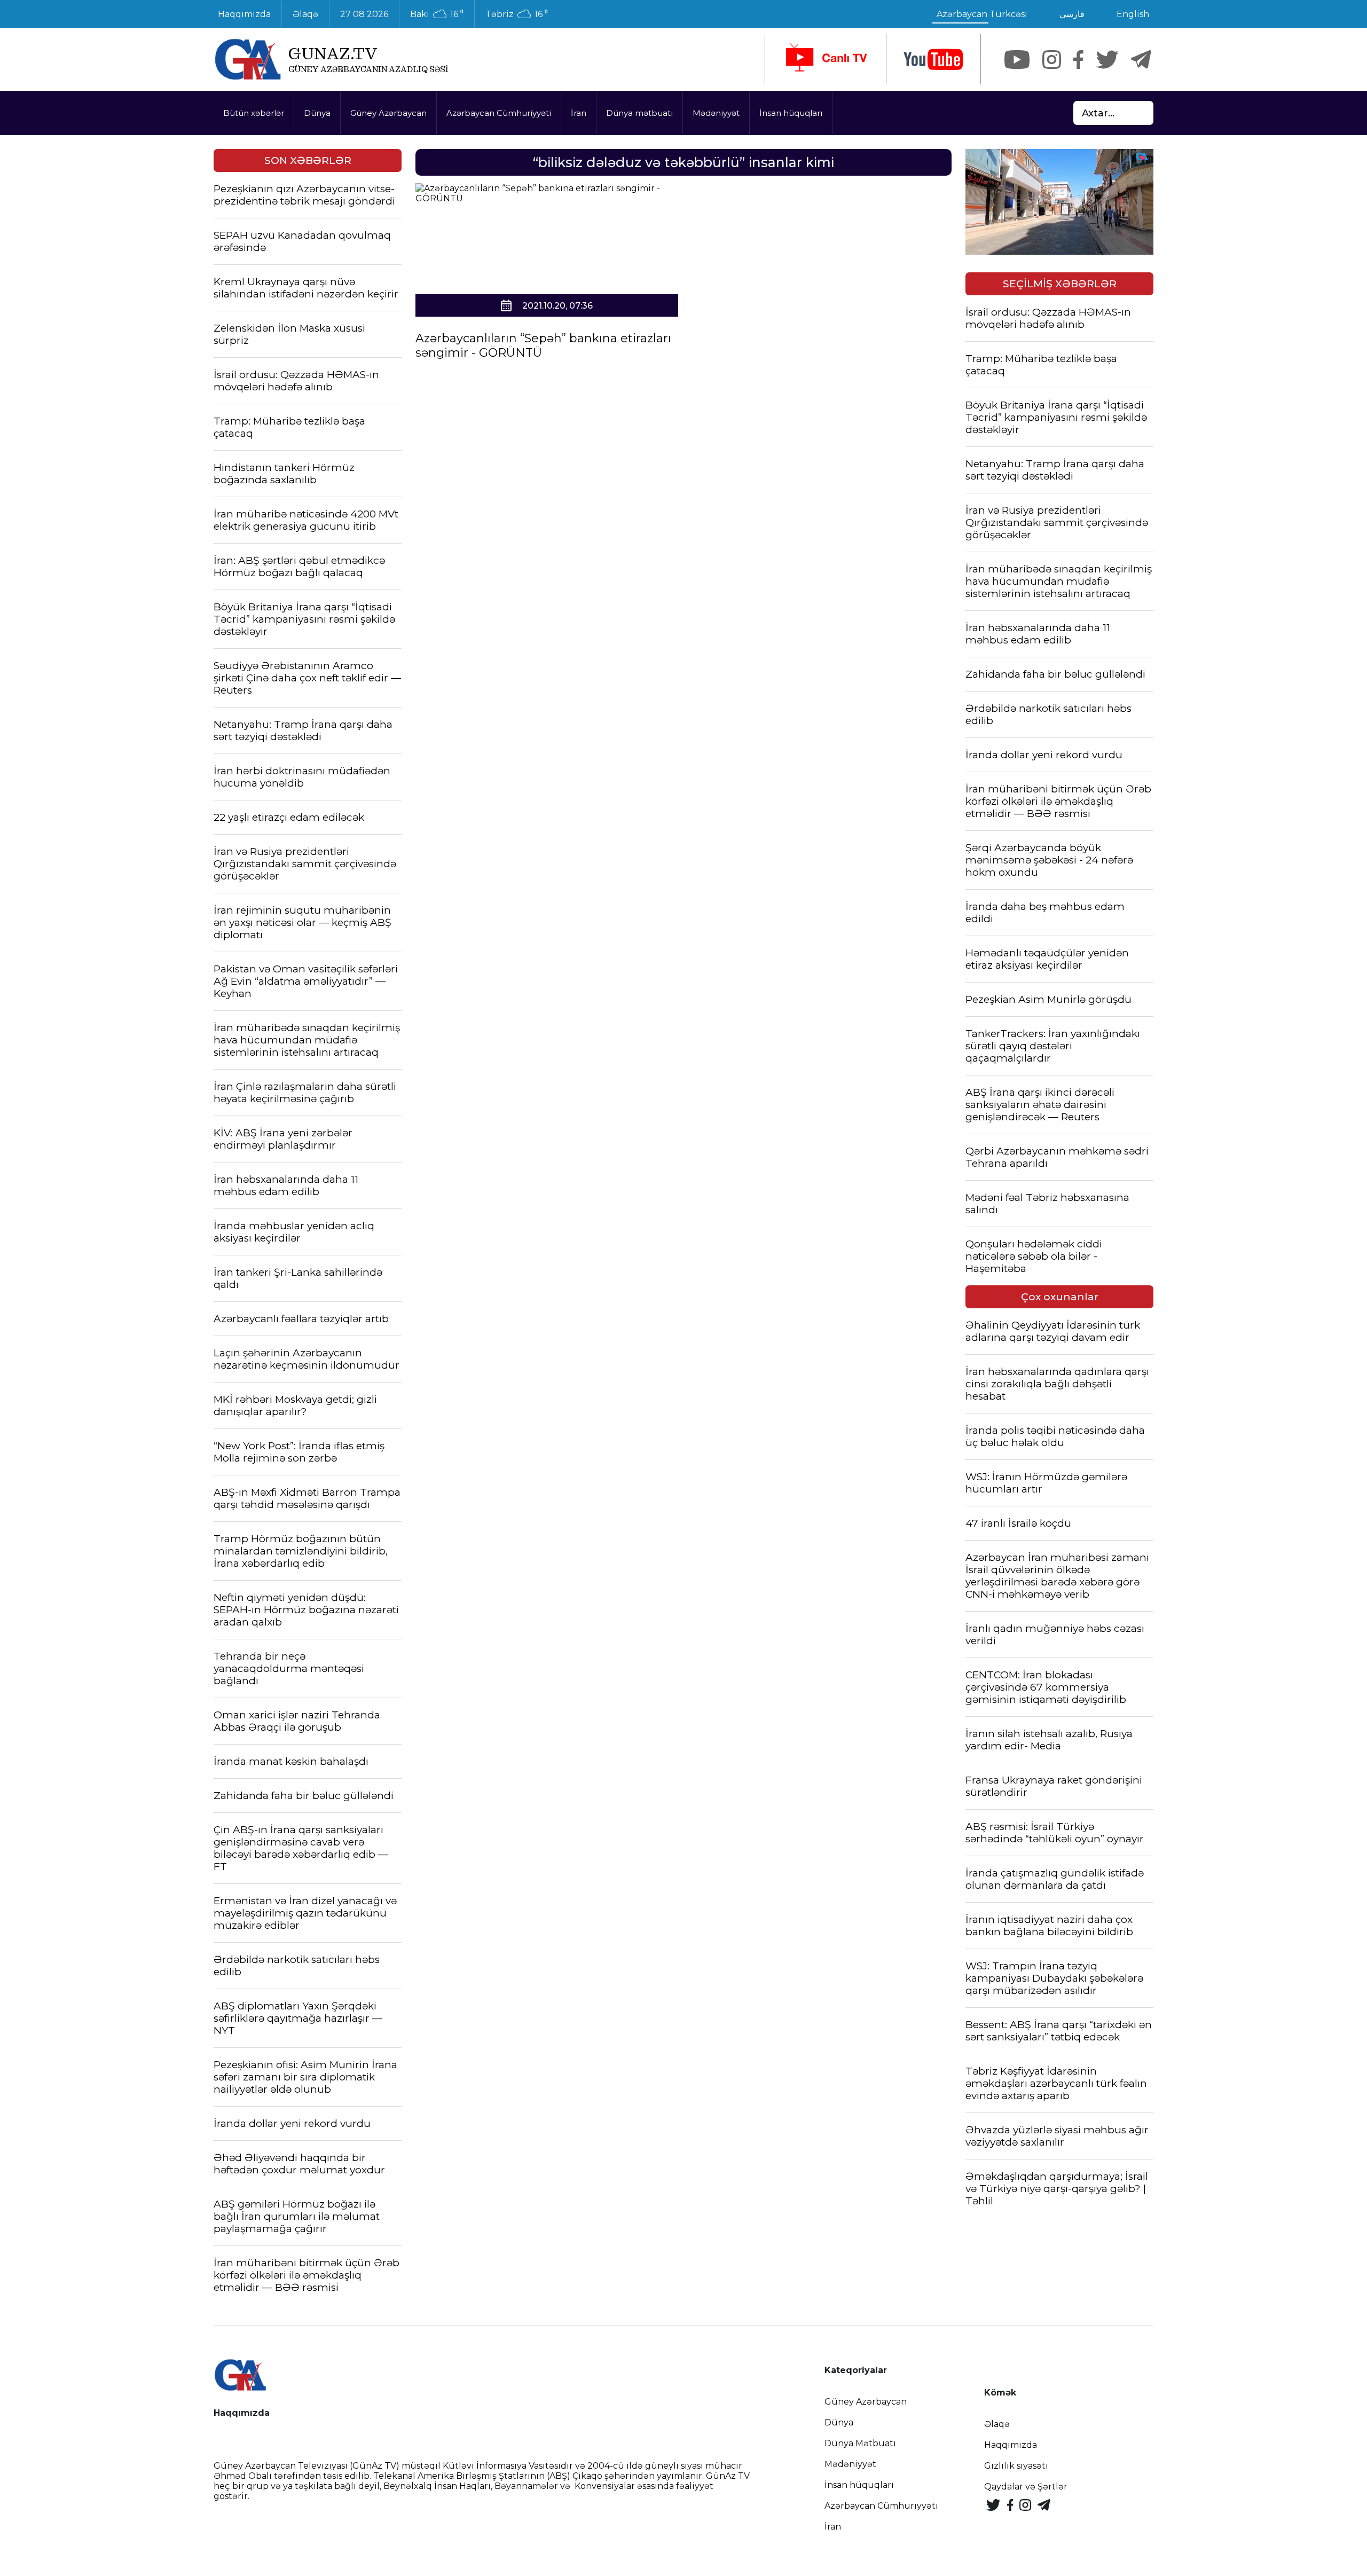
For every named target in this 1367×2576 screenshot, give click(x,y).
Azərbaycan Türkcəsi (982, 14)
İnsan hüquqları (791, 113)
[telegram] (1141, 60)
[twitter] (1107, 60)
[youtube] (933, 60)
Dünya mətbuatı (639, 113)
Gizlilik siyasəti (1016, 2466)
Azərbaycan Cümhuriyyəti (499, 113)
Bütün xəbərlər (254, 113)
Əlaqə (305, 14)
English (1133, 14)
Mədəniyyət (716, 113)
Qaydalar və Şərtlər (1026, 2487)
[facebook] (1078, 60)
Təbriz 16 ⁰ (517, 14)
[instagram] (1052, 60)
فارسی (1072, 14)
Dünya (317, 113)
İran (579, 113)
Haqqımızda (244, 14)
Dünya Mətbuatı (860, 2443)
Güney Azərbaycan (388, 113)
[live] (826, 59)
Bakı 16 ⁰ (437, 14)
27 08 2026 (364, 14)
